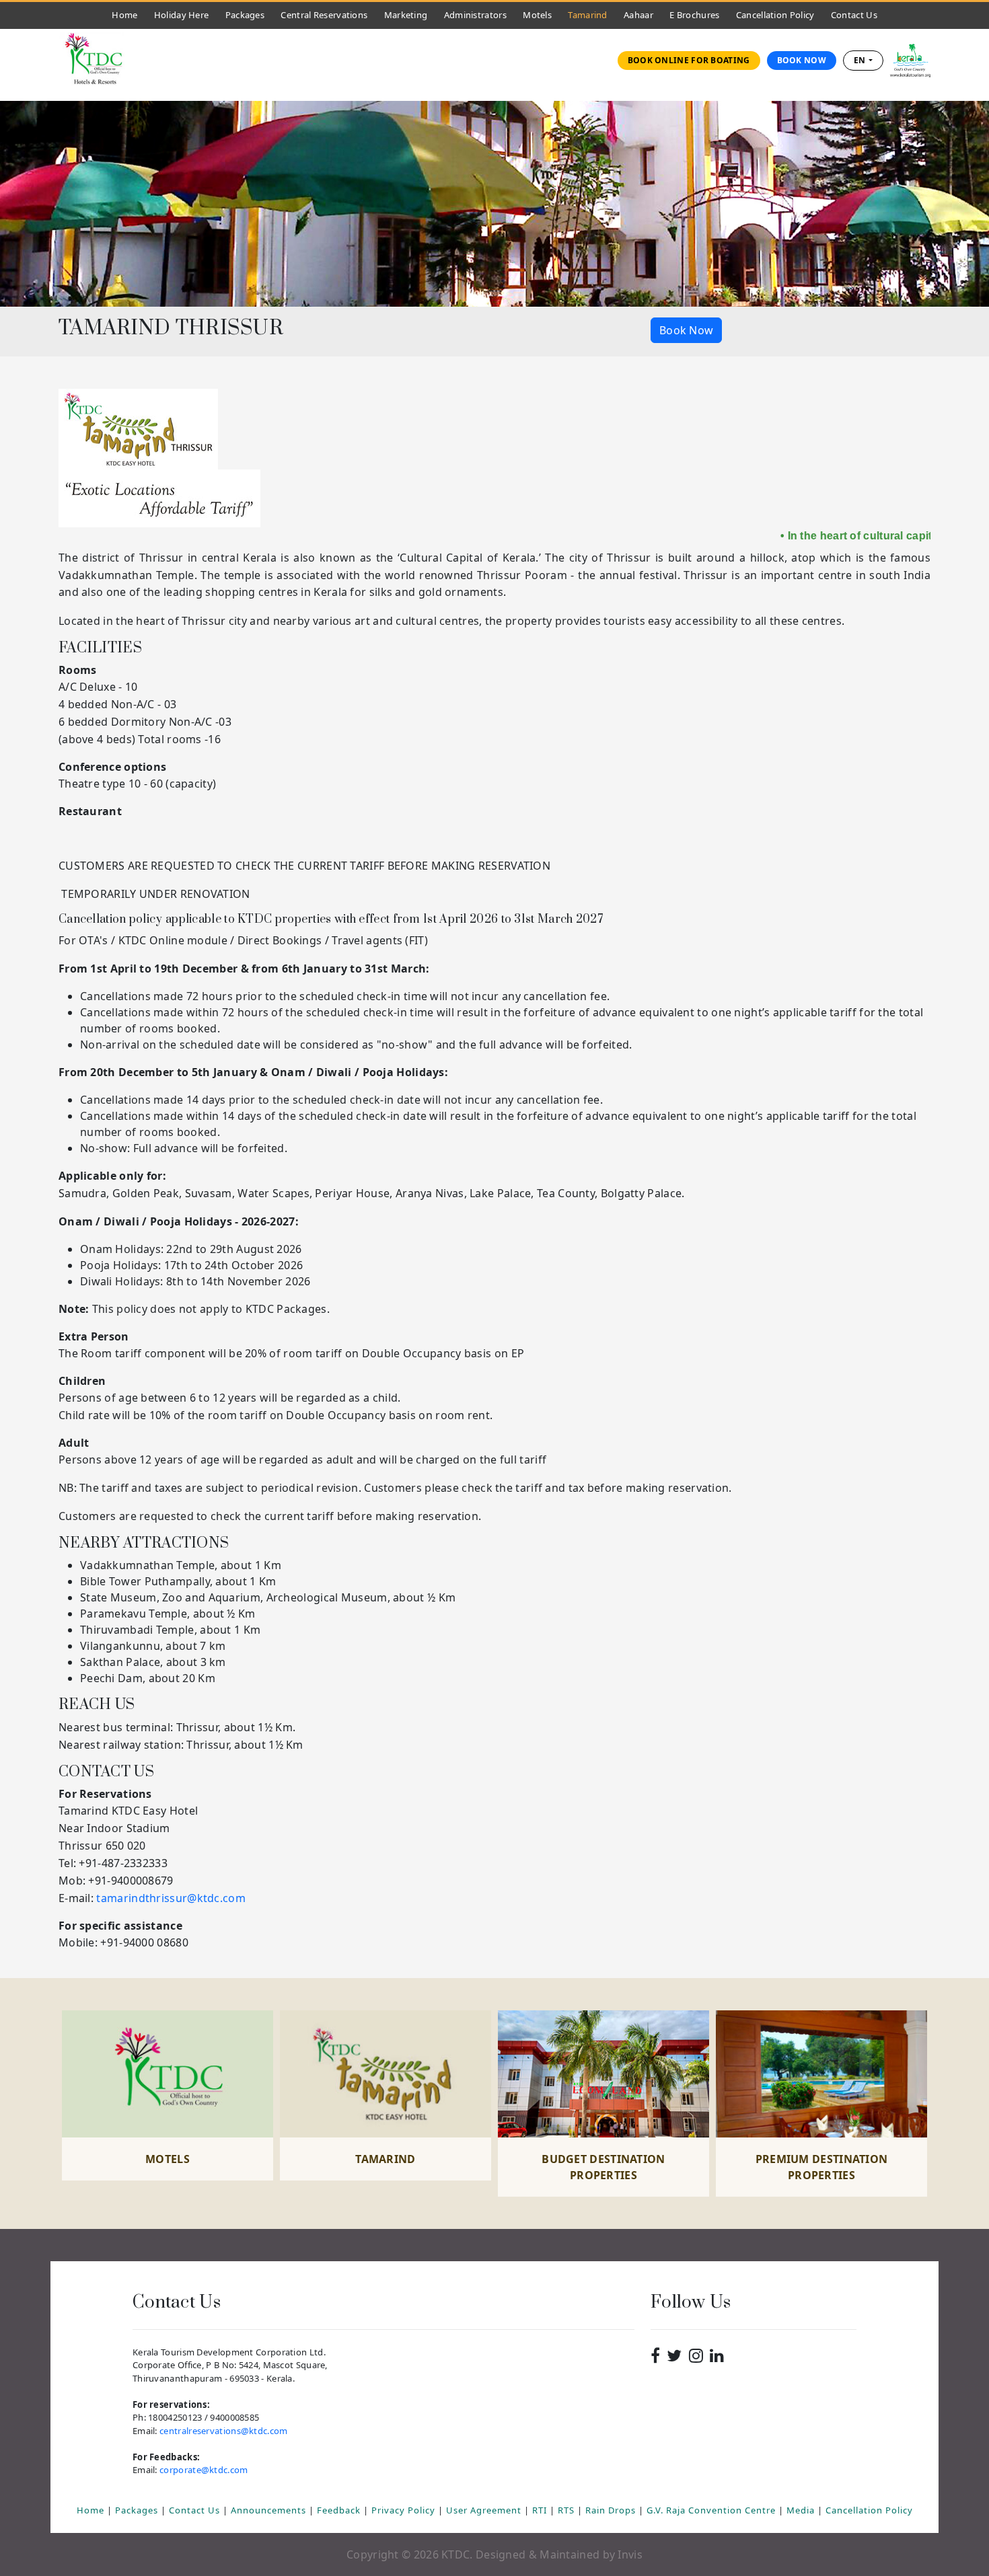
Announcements (270, 2510)
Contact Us (857, 14)
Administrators (479, 14)
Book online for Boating (689, 60)
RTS (567, 2510)
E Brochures (694, 15)
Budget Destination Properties (603, 2167)
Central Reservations (324, 15)
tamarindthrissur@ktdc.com (171, 1898)
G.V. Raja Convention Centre (712, 2510)
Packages (245, 15)
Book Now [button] (686, 330)
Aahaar (638, 15)
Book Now (802, 60)
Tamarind (587, 15)
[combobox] (863, 61)
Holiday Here (182, 15)
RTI (541, 2510)
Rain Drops (612, 2510)
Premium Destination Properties (822, 2167)
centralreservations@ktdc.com (223, 2431)
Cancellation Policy (775, 15)
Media (802, 2510)
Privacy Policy (405, 2510)
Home (128, 14)
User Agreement (485, 2510)
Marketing (406, 15)
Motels (541, 14)
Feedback (340, 2510)
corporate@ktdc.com (204, 2470)
